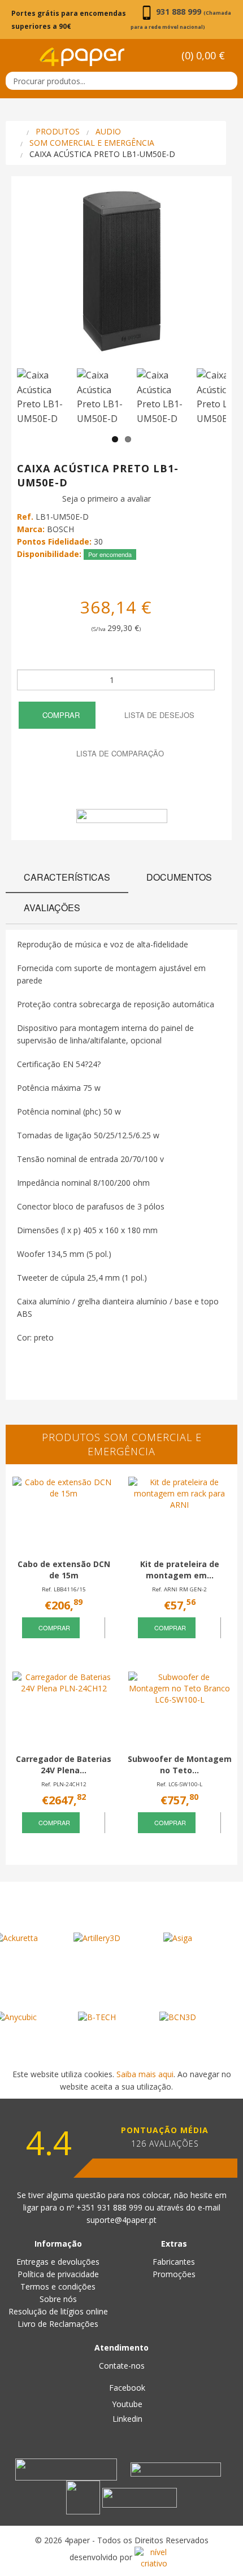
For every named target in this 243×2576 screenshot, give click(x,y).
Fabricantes (174, 2262)
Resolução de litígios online (58, 2311)
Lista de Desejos (158, 715)
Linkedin (126, 2419)
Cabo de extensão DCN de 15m (64, 1570)
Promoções (174, 2274)
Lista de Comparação (119, 753)
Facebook (126, 2388)
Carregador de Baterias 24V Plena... (64, 1765)
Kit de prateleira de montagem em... (180, 1570)
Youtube (126, 2404)
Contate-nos (122, 2366)
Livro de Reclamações (58, 2324)
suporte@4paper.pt (121, 2220)
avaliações (52, 908)
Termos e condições (58, 2286)
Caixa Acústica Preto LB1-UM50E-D (102, 154)
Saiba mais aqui (145, 2074)
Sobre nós (58, 2299)
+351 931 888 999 (110, 2207)
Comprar (60, 715)
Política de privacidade (58, 2274)
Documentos (179, 877)
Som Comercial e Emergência (92, 143)
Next (212, 279)
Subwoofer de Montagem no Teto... (180, 1765)
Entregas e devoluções (58, 2262)
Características (67, 877)
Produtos (58, 131)
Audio (108, 131)
